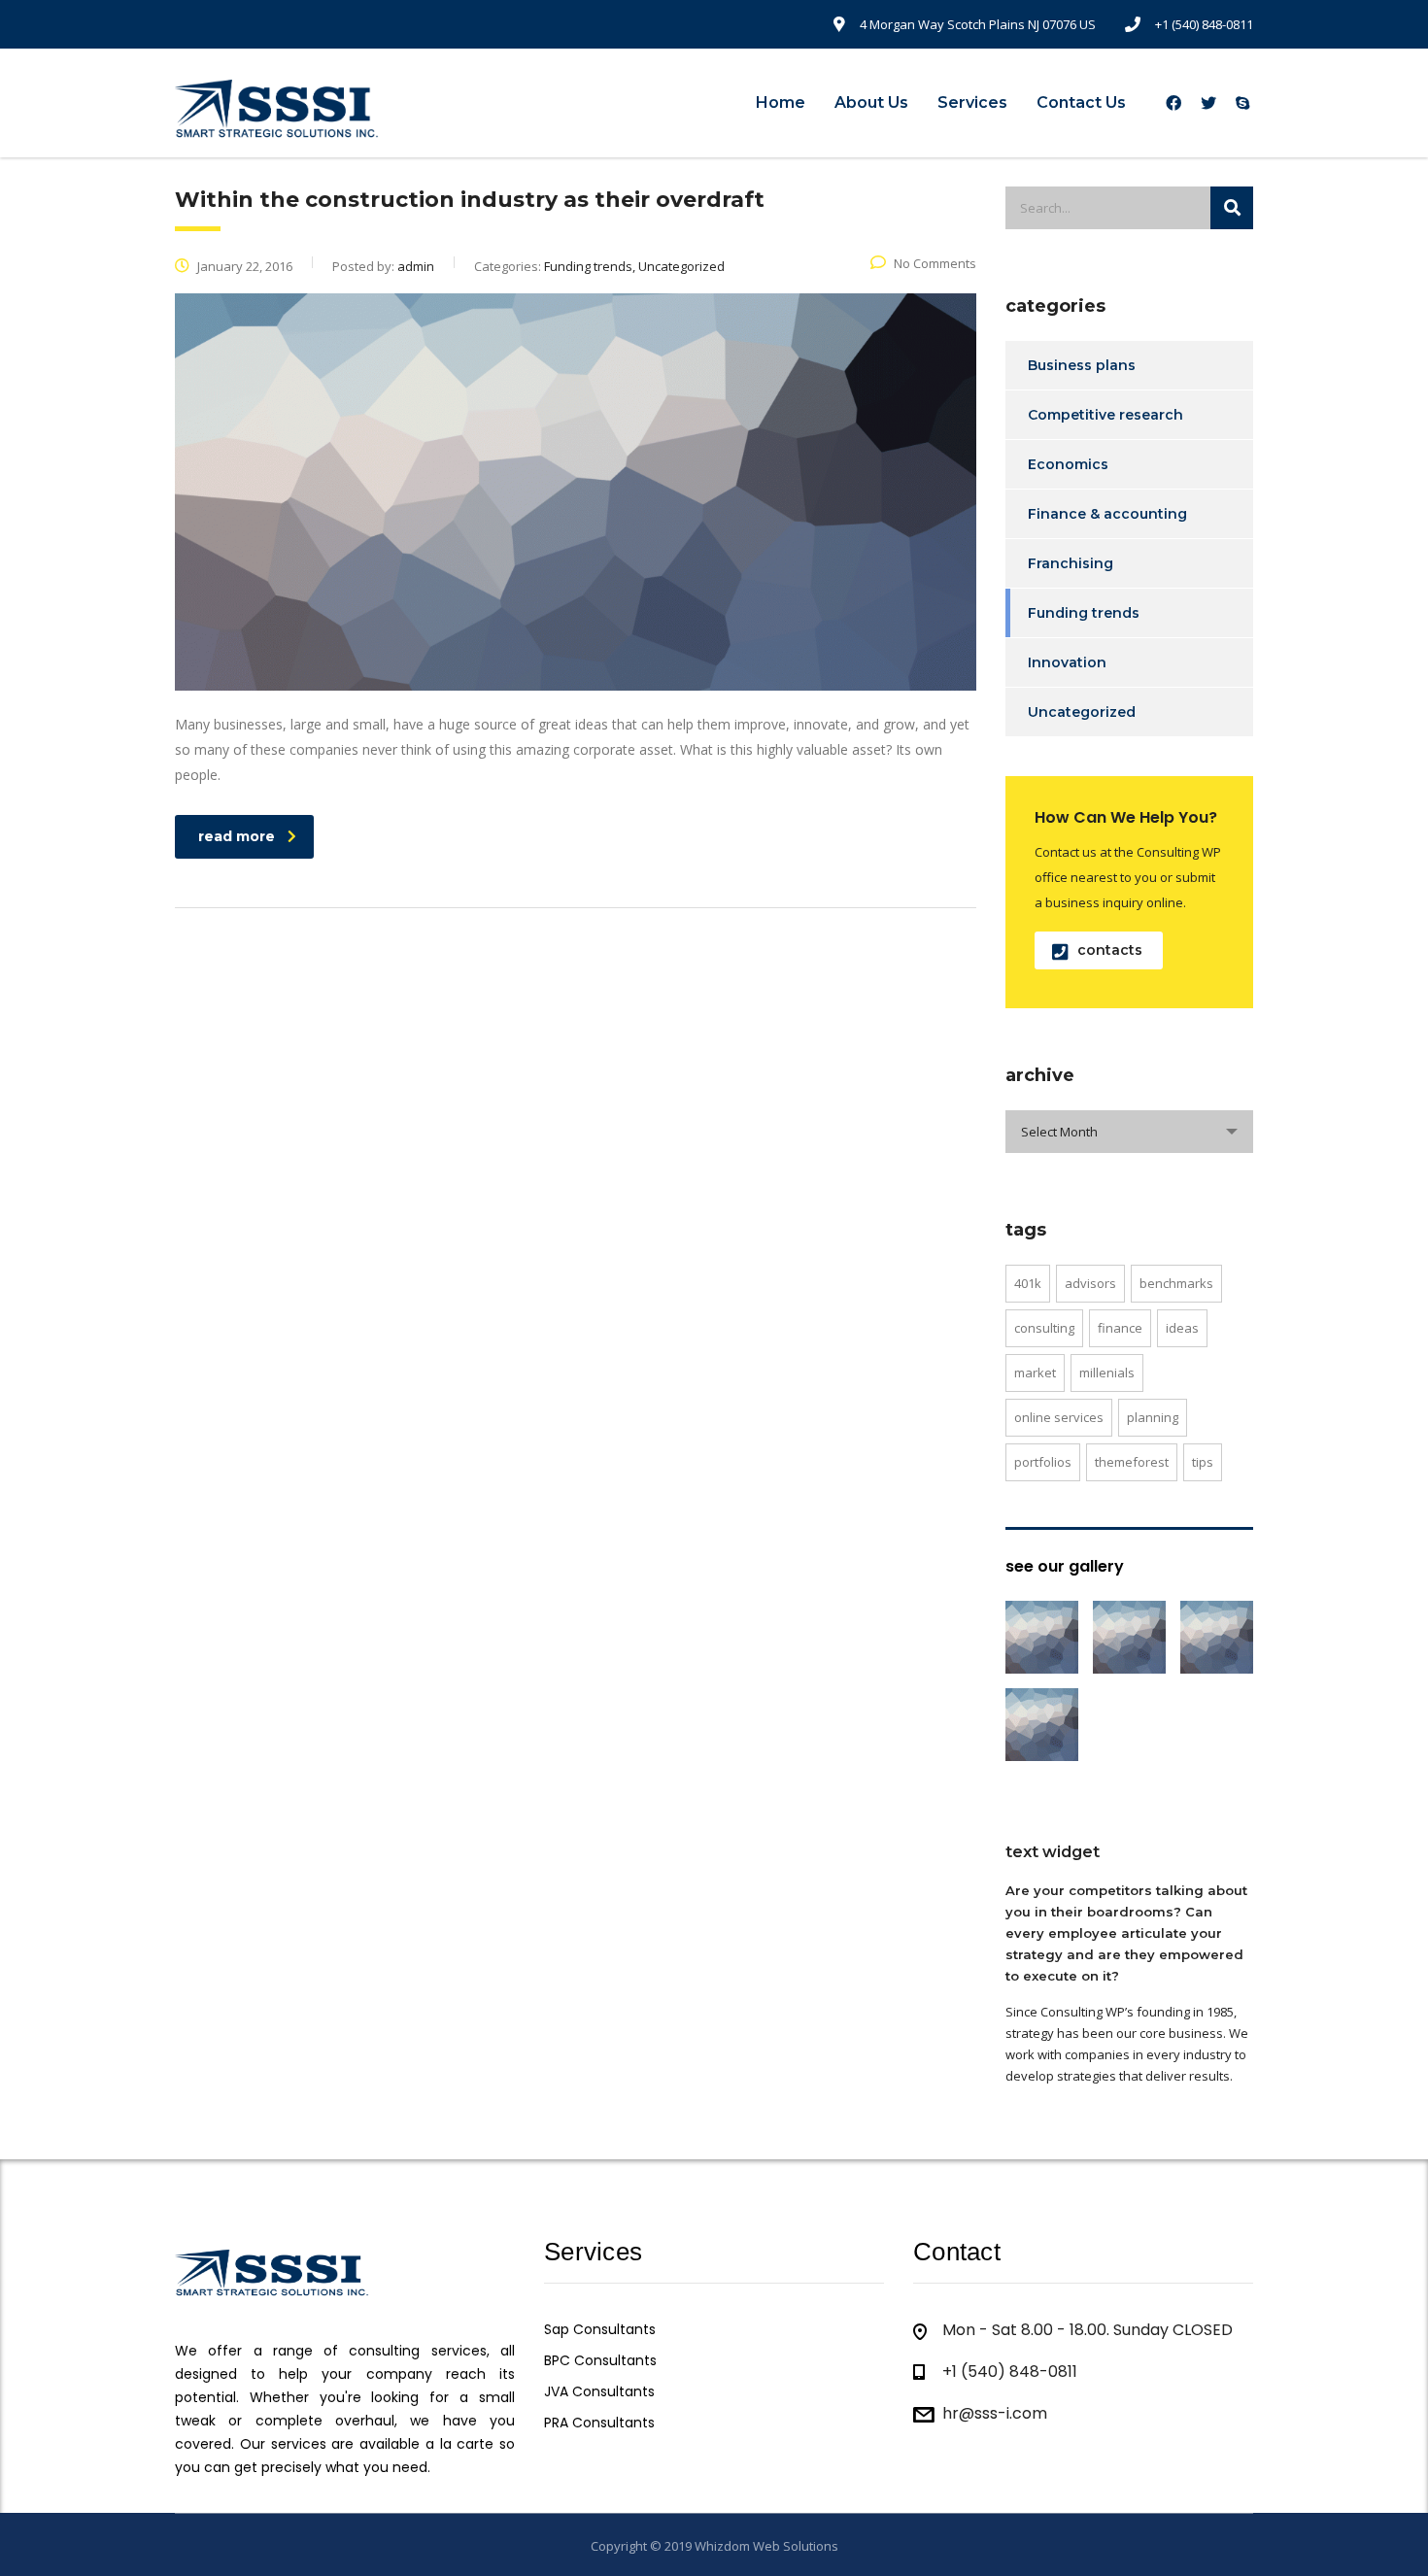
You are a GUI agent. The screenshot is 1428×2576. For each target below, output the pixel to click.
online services (1059, 1417)
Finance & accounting (1107, 514)
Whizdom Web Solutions (766, 2546)
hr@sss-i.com (995, 2413)
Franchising (1071, 563)
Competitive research (1105, 415)
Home (781, 102)
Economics (1068, 464)
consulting (1044, 1328)
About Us (871, 102)
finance (1120, 1328)
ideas (1182, 1328)
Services (972, 102)
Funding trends (1084, 613)
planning (1153, 1417)
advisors (1090, 1283)
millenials (1107, 1373)
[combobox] (1129, 1132)
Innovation (1067, 662)
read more (237, 836)
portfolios (1043, 1462)
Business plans (1082, 365)
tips (1203, 1462)
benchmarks (1176, 1283)
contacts (1110, 950)
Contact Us (1081, 102)
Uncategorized (1082, 712)
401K (1028, 1283)
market (1035, 1373)
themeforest (1132, 1462)
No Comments (935, 263)
